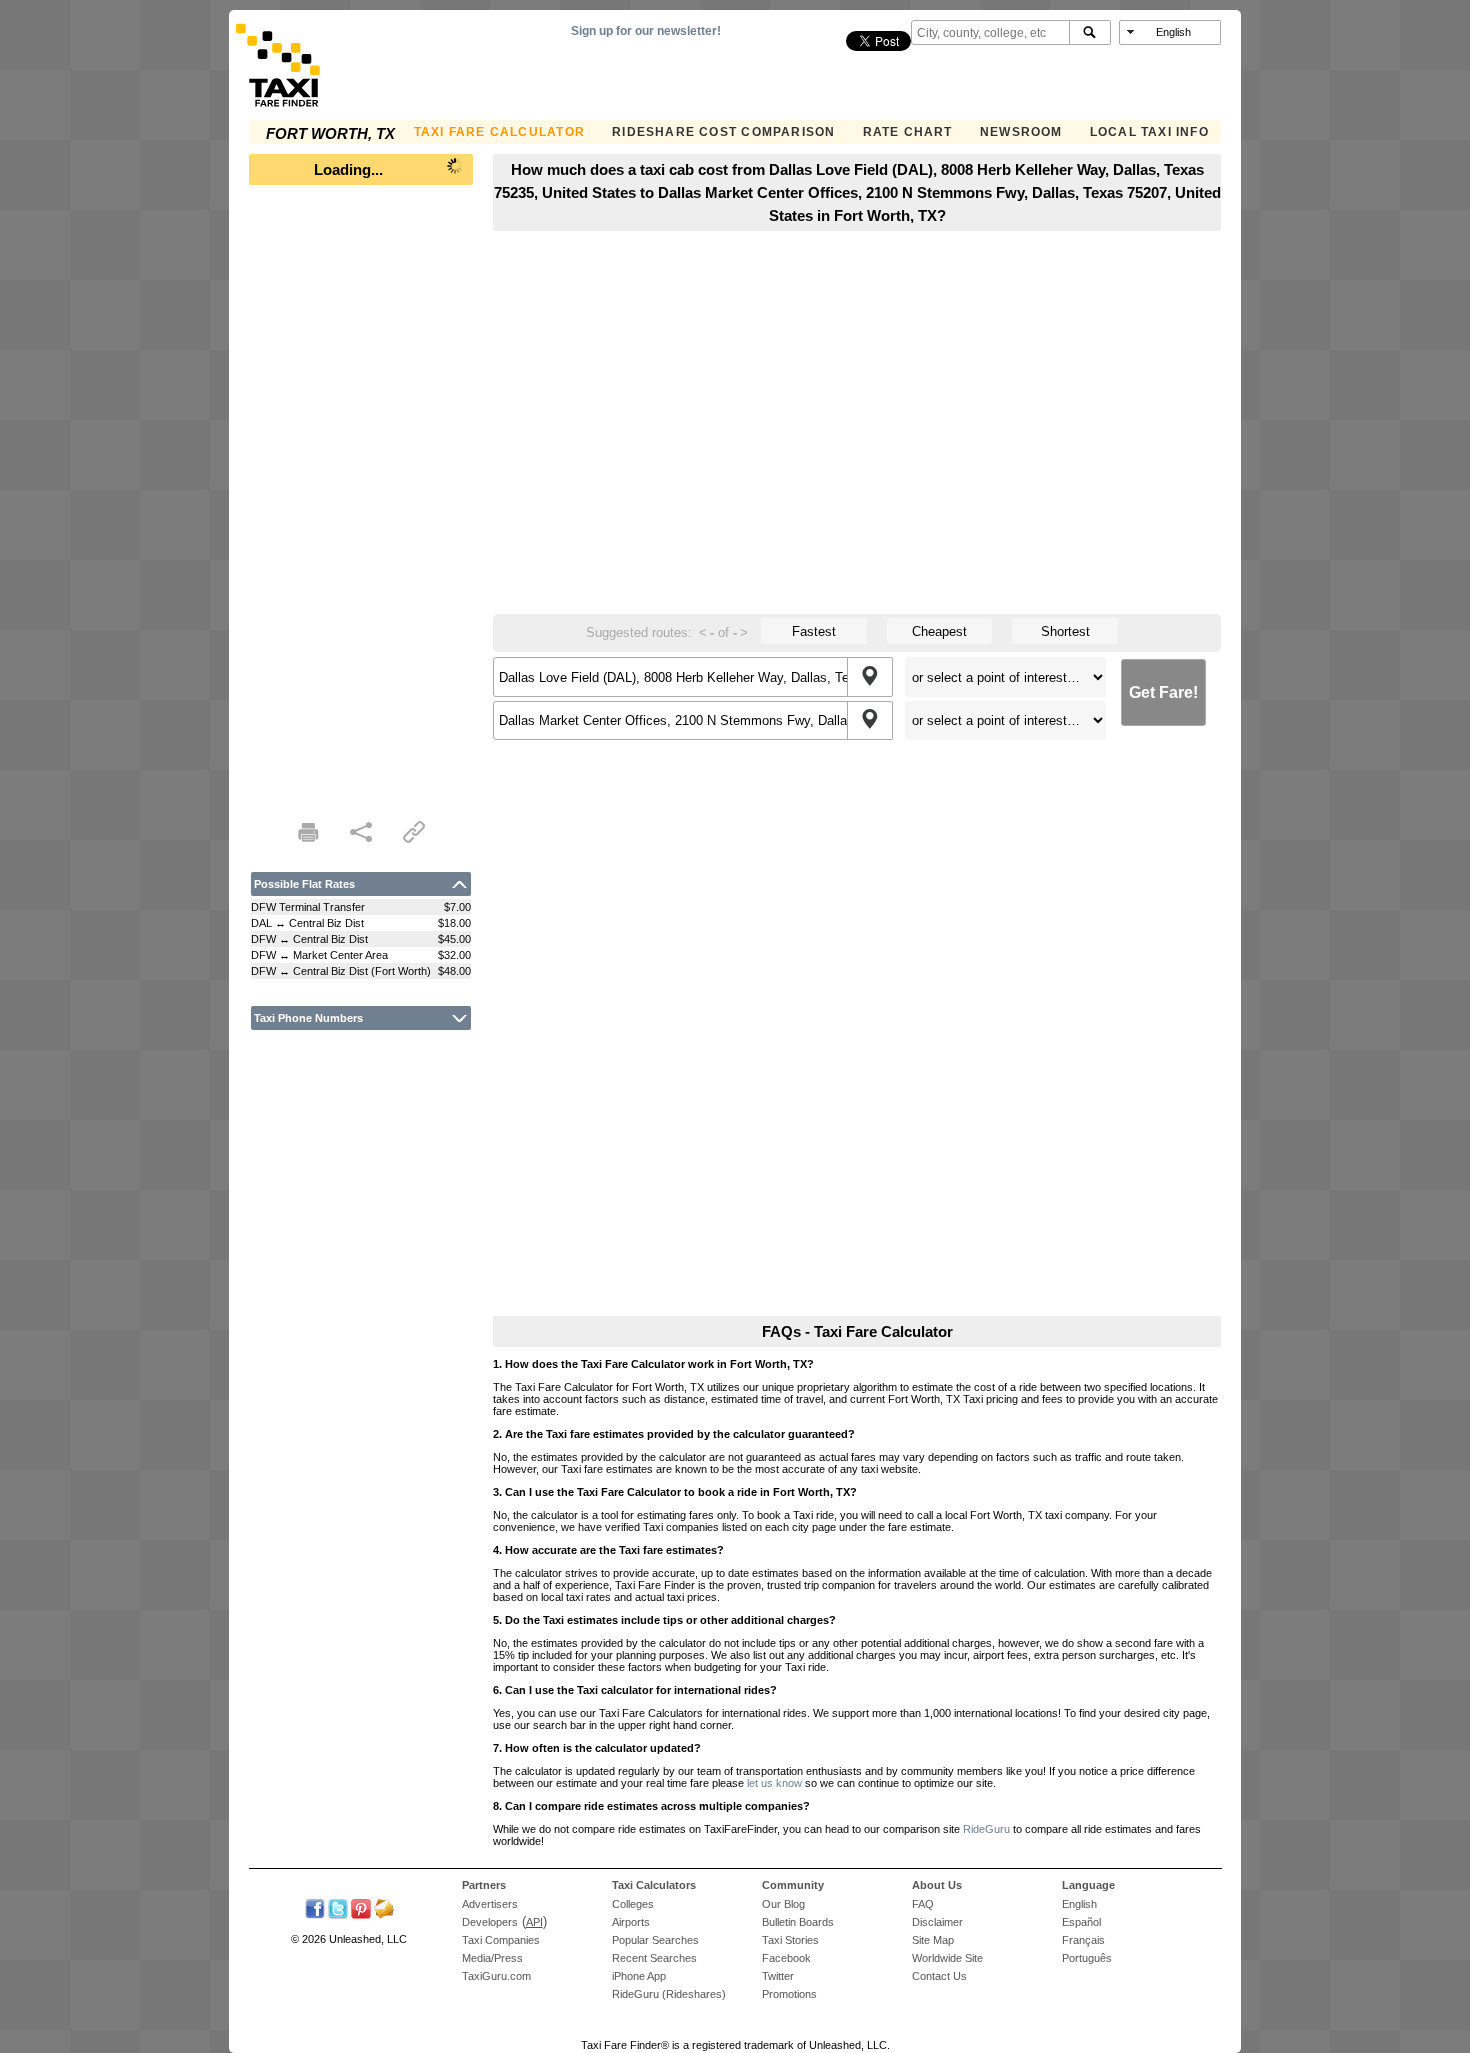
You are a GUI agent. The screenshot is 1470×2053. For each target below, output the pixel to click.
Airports (631, 1922)
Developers (490, 1922)
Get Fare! (1163, 692)
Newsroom (1021, 132)
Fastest (814, 631)
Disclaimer (937, 1922)
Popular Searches (655, 1940)
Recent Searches (654, 1958)
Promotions (789, 1994)
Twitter (778, 1976)
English (1079, 1904)
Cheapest (939, 631)
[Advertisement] (361, 496)
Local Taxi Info (1149, 132)
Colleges (633, 1904)
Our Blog (783, 1904)
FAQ (923, 1904)
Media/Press (492, 1958)
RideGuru (986, 1829)
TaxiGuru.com (496, 1976)
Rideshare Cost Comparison (723, 132)
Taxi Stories (790, 1940)
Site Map (933, 1940)
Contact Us (939, 1976)
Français (1083, 1940)
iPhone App (639, 1976)
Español (1081, 1922)
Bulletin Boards (798, 1922)
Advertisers (490, 1904)
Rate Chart (908, 132)
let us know (774, 1783)
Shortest (1065, 631)
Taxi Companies (501, 1940)
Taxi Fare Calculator (499, 132)
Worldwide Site (947, 1958)
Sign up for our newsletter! (646, 31)
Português (1087, 1958)
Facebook (786, 1958)
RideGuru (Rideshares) (669, 1994)
